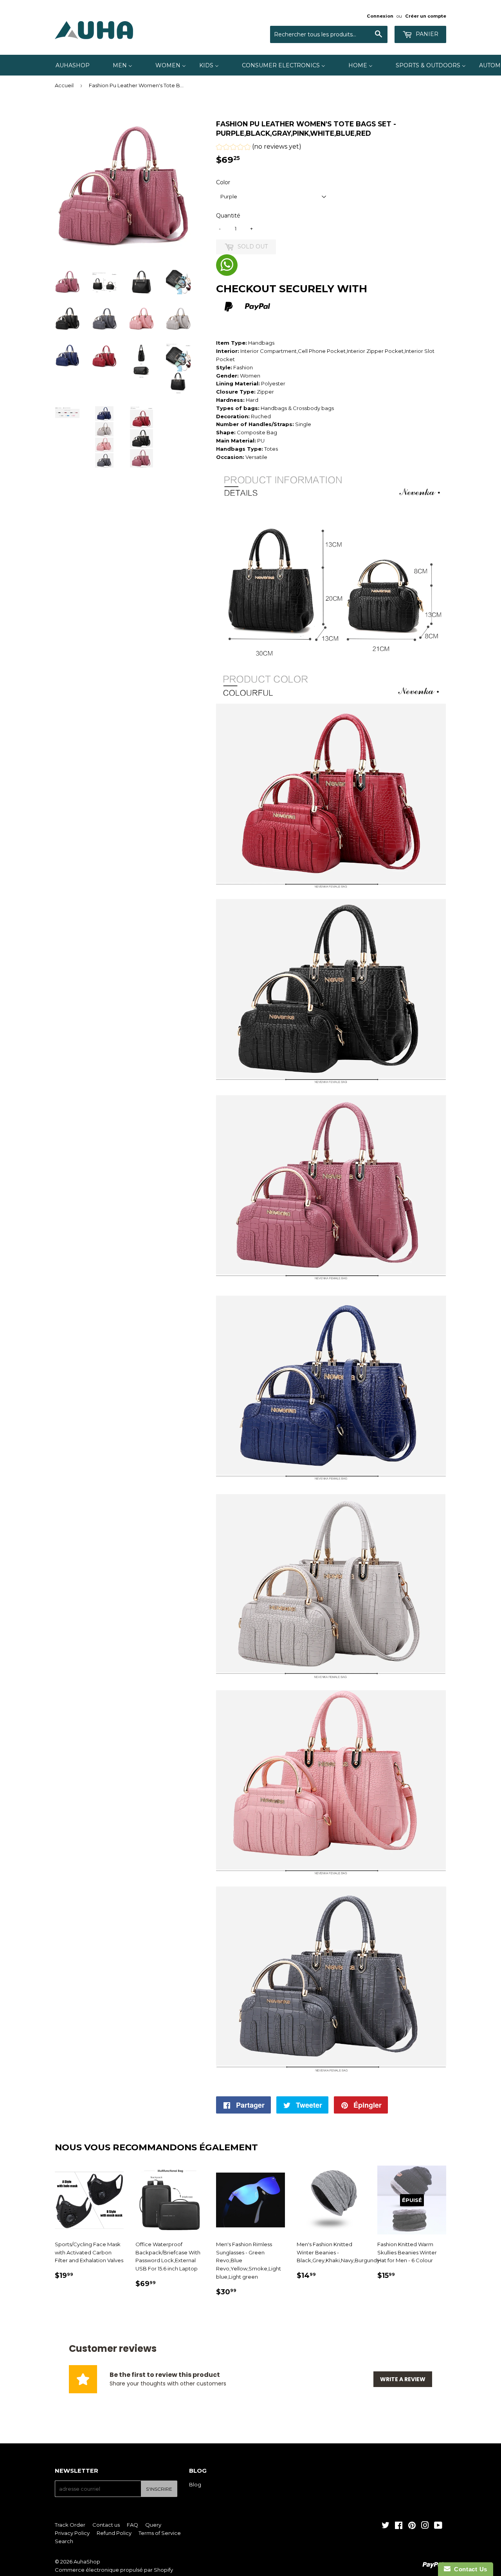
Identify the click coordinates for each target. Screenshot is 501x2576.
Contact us (106, 2525)
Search (64, 2541)
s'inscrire (159, 2489)
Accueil (64, 85)
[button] (259, 148)
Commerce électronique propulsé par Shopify (114, 2570)
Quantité (228, 216)
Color (223, 182)
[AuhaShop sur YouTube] (438, 2526)
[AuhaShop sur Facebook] (399, 2526)
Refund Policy (114, 2533)
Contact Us (469, 2569)
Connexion (380, 16)
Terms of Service (160, 2533)
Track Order (70, 2525)
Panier (426, 34)
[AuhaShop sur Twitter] (386, 2526)
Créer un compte (426, 16)
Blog (195, 2484)
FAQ (132, 2525)
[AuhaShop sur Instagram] (425, 2526)
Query (153, 2525)
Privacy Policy (72, 2533)
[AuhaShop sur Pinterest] (412, 2526)
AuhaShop (87, 2562)
